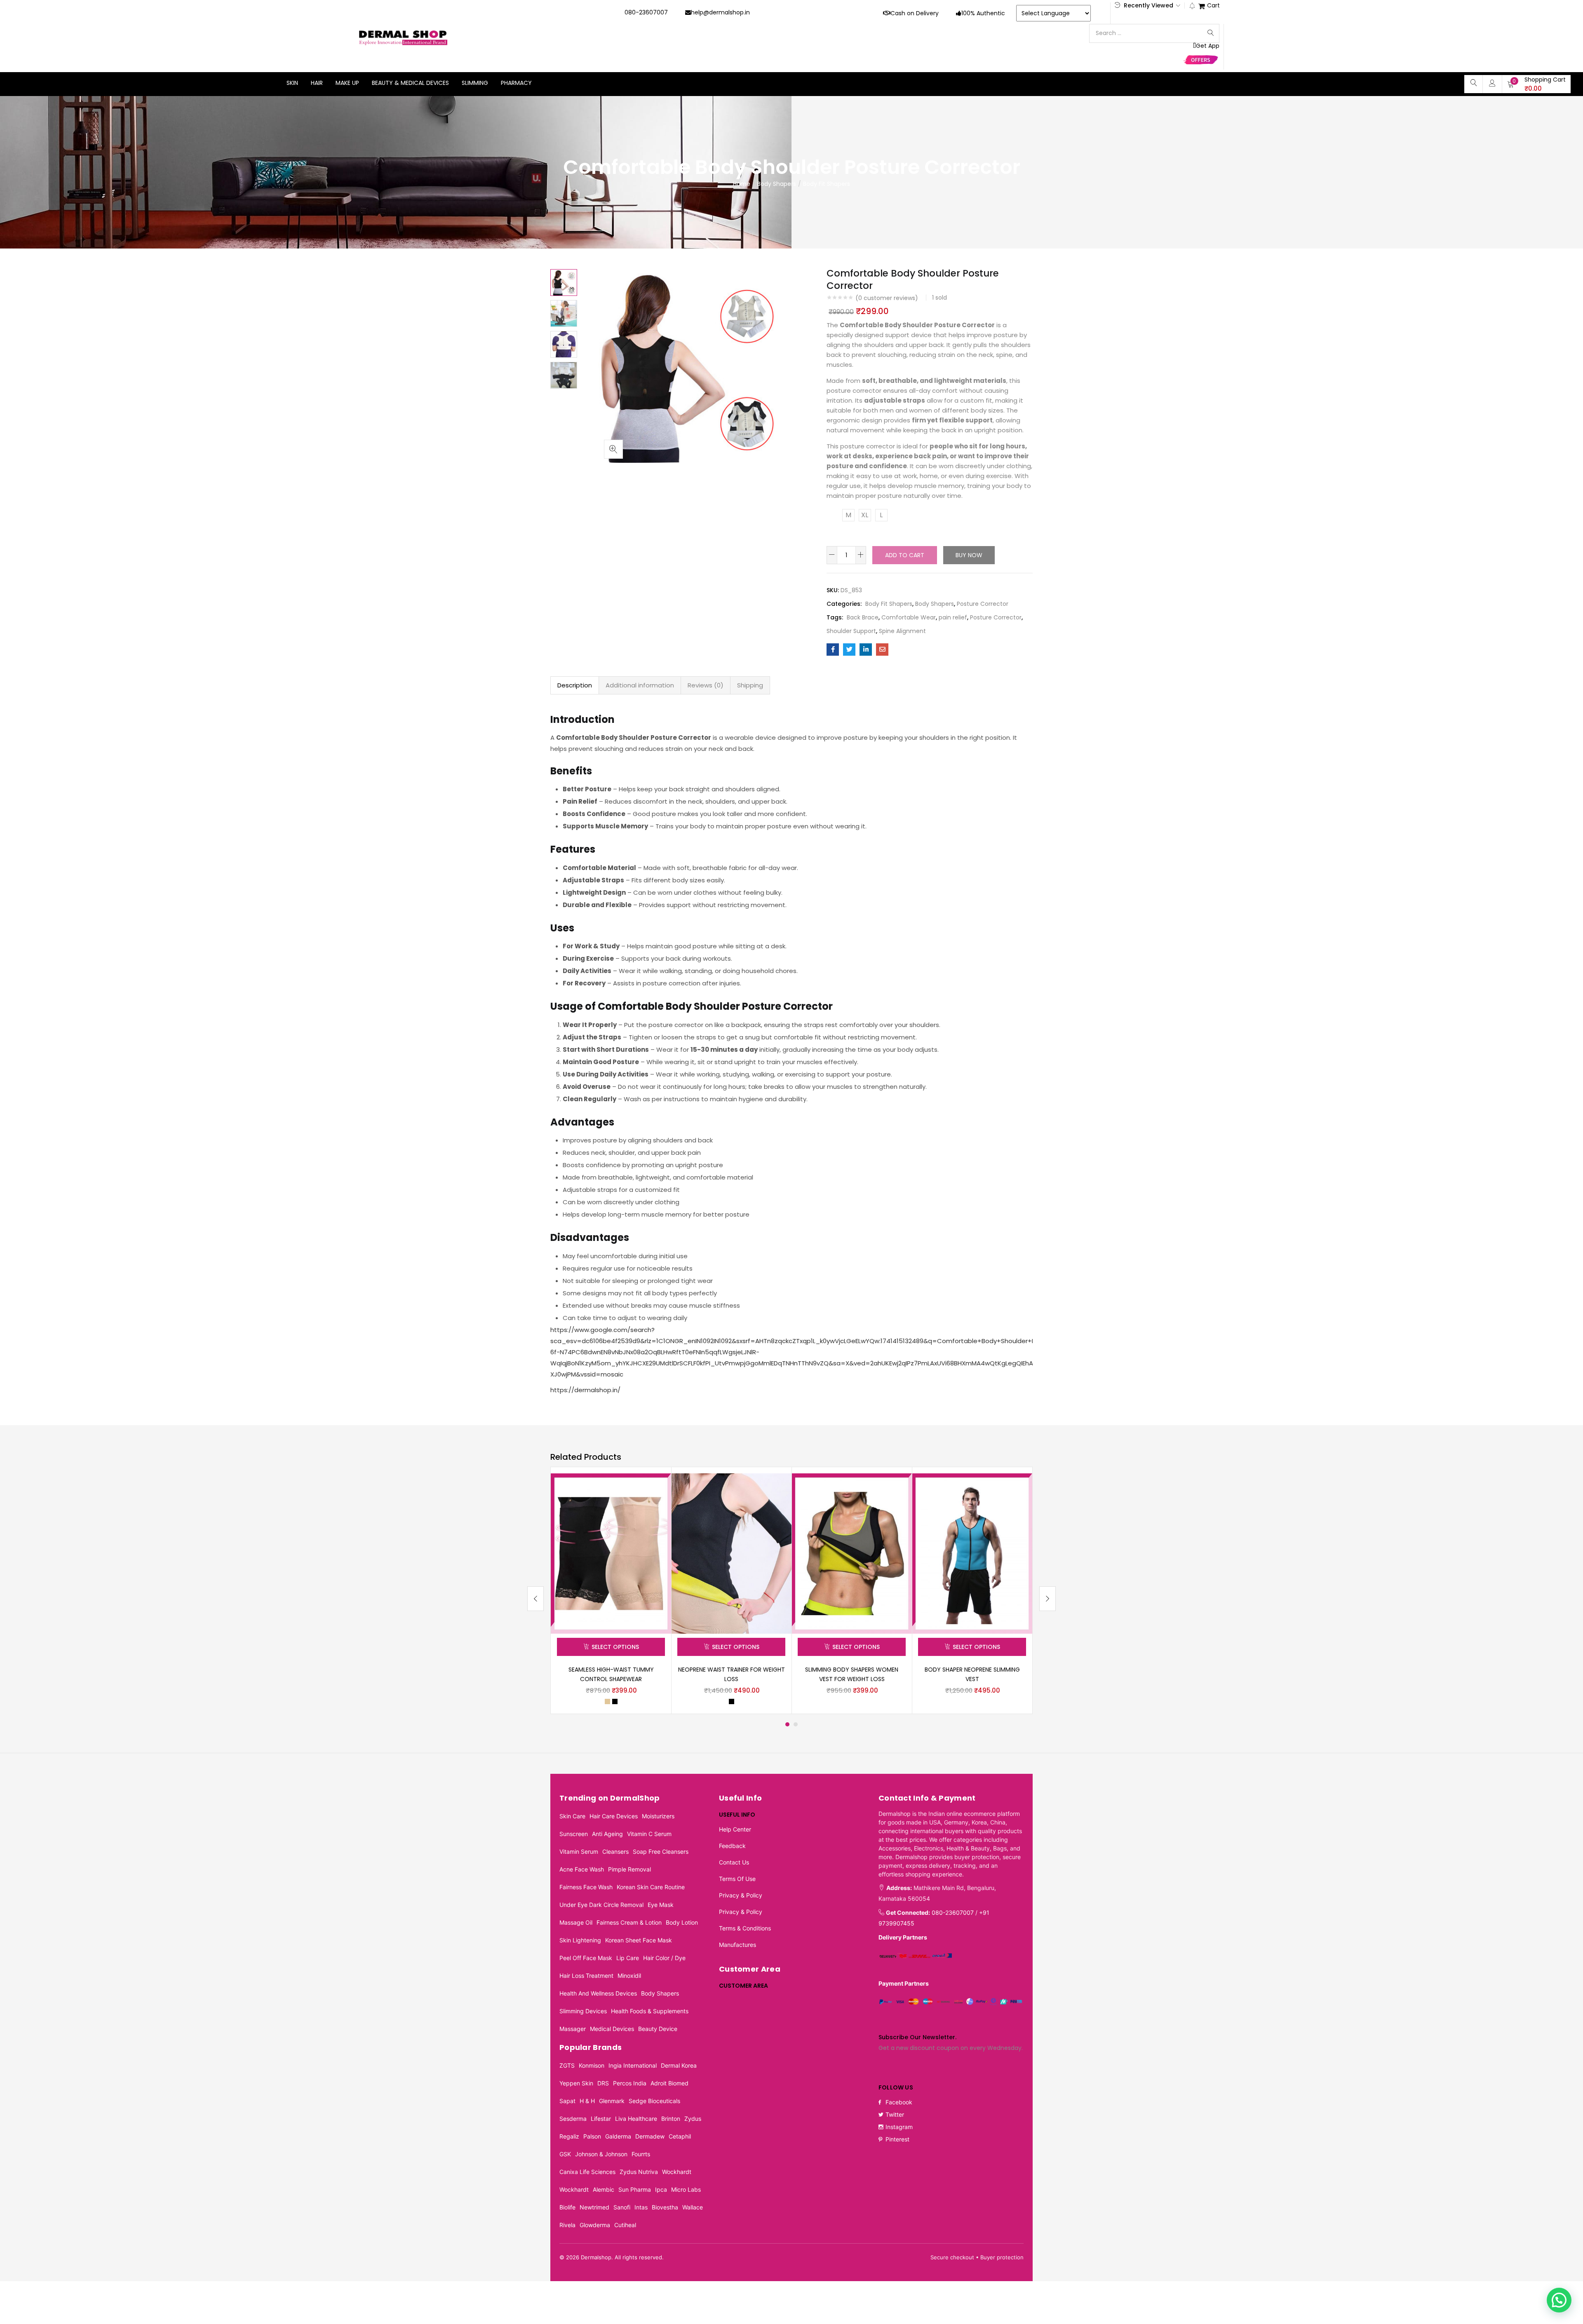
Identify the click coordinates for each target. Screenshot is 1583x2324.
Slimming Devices (583, 2011)
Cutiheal (625, 2225)
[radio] (848, 515)
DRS (603, 2083)
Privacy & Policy (741, 1895)
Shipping (750, 685)
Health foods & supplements (650, 2011)
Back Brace (863, 617)
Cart (1213, 6)
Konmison (592, 2065)
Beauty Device (658, 2029)
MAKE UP (347, 83)
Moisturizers (658, 1816)
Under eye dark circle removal (601, 1905)
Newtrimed (594, 2207)
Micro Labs (686, 2189)
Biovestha (665, 2207)
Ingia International (633, 2065)
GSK (565, 2154)
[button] (1536, 84)
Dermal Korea (679, 2065)
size (834, 514)
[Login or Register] (1492, 83)
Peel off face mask (586, 1958)
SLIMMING (475, 83)
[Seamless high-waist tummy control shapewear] (611, 1553)
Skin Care (572, 1816)
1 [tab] (787, 1724)
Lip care (628, 1958)
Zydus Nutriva (639, 2172)
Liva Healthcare (636, 2119)
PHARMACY (516, 83)
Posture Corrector (983, 604)
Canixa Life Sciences (587, 2172)
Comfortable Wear (909, 617)
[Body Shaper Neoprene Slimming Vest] (972, 1553)
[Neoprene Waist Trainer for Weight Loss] (731, 1553)
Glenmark (612, 2101)
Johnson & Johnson (601, 2154)
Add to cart (905, 555)
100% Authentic (983, 13)
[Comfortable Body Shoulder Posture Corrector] (833, 650)
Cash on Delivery (915, 13)
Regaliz (569, 2136)
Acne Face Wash (582, 1869)
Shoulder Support (851, 631)
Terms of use (737, 1879)
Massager (573, 2029)
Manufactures (737, 1945)
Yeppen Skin (576, 2083)
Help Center (735, 1829)
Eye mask (661, 1905)
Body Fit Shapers (827, 184)
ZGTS (567, 2065)
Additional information (640, 685)
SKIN (292, 83)
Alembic (604, 2189)
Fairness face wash (586, 1887)
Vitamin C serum (649, 1834)
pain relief (953, 617)
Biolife (567, 2207)
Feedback (732, 1846)
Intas (641, 2207)
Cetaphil (680, 2136)
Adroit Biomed (669, 2083)
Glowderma (595, 2225)
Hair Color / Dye (664, 1958)
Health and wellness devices (598, 1993)
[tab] (575, 685)
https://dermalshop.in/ (585, 1390)
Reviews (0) (706, 685)
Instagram (899, 2127)
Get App (1208, 46)
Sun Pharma (635, 2189)
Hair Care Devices (614, 1816)
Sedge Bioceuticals (654, 2101)
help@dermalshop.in (720, 12)
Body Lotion (682, 1922)
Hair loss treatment (586, 1976)
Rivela (567, 2225)
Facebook (899, 2102)
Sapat (567, 2101)
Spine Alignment (902, 631)
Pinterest (897, 2139)
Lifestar (601, 2119)
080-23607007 (646, 12)
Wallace (693, 2207)
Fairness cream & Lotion (629, 1922)
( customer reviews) (887, 298)
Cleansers (615, 1851)
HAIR (317, 83)
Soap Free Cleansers (661, 1851)
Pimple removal (629, 1869)
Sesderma (573, 2119)
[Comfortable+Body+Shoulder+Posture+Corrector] (849, 650)
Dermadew (650, 2136)
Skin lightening (580, 1940)
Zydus (693, 2119)
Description (575, 685)
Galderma (618, 2136)
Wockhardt (677, 2172)
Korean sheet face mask (639, 1940)
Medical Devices (612, 2029)
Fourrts (641, 2154)
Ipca (661, 2189)
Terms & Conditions (745, 1928)
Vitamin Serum (579, 1851)
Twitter (895, 2114)
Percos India (630, 2083)
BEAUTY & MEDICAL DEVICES (410, 83)
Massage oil (576, 1922)
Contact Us (734, 1862)
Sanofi (622, 2207)
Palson (592, 2136)
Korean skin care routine (651, 1887)
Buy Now (969, 555)
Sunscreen (574, 1834)
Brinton (671, 2119)
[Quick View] (655, 1489)
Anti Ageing (607, 1834)
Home (742, 184)
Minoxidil (629, 1976)
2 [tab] (796, 1724)
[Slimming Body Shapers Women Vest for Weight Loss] (852, 1553)
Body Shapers (777, 184)
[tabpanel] (611, 1590)
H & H (587, 2101)
